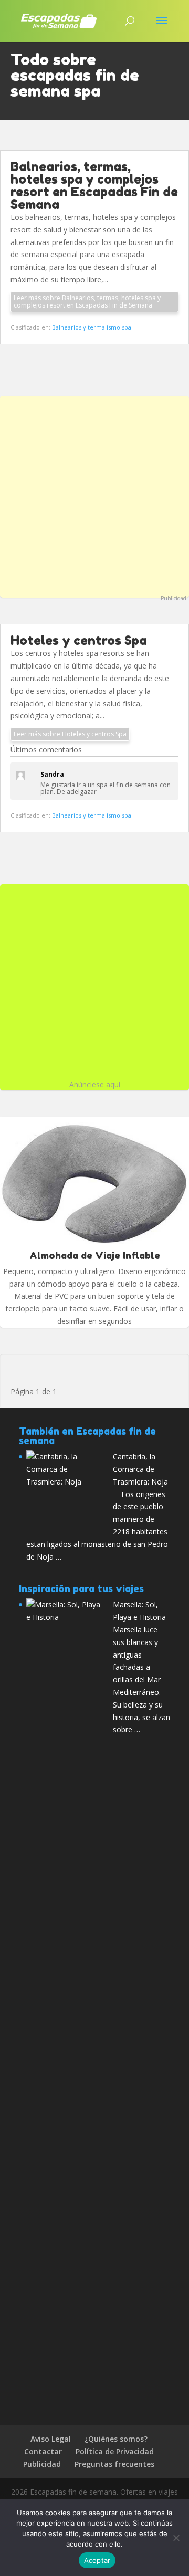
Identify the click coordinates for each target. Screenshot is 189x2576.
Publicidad (174, 598)
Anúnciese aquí (95, 1084)
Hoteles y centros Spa (79, 640)
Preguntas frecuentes (114, 2464)
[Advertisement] (94, 495)
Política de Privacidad (115, 2451)
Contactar (43, 2451)
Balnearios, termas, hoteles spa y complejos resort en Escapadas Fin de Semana (94, 185)
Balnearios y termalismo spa (92, 327)
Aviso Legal (51, 2439)
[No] (176, 2538)
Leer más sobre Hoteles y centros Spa (70, 734)
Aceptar (97, 2560)
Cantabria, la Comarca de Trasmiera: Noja (140, 1469)
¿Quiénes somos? (116, 2439)
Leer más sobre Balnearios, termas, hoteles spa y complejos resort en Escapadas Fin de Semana (87, 301)
